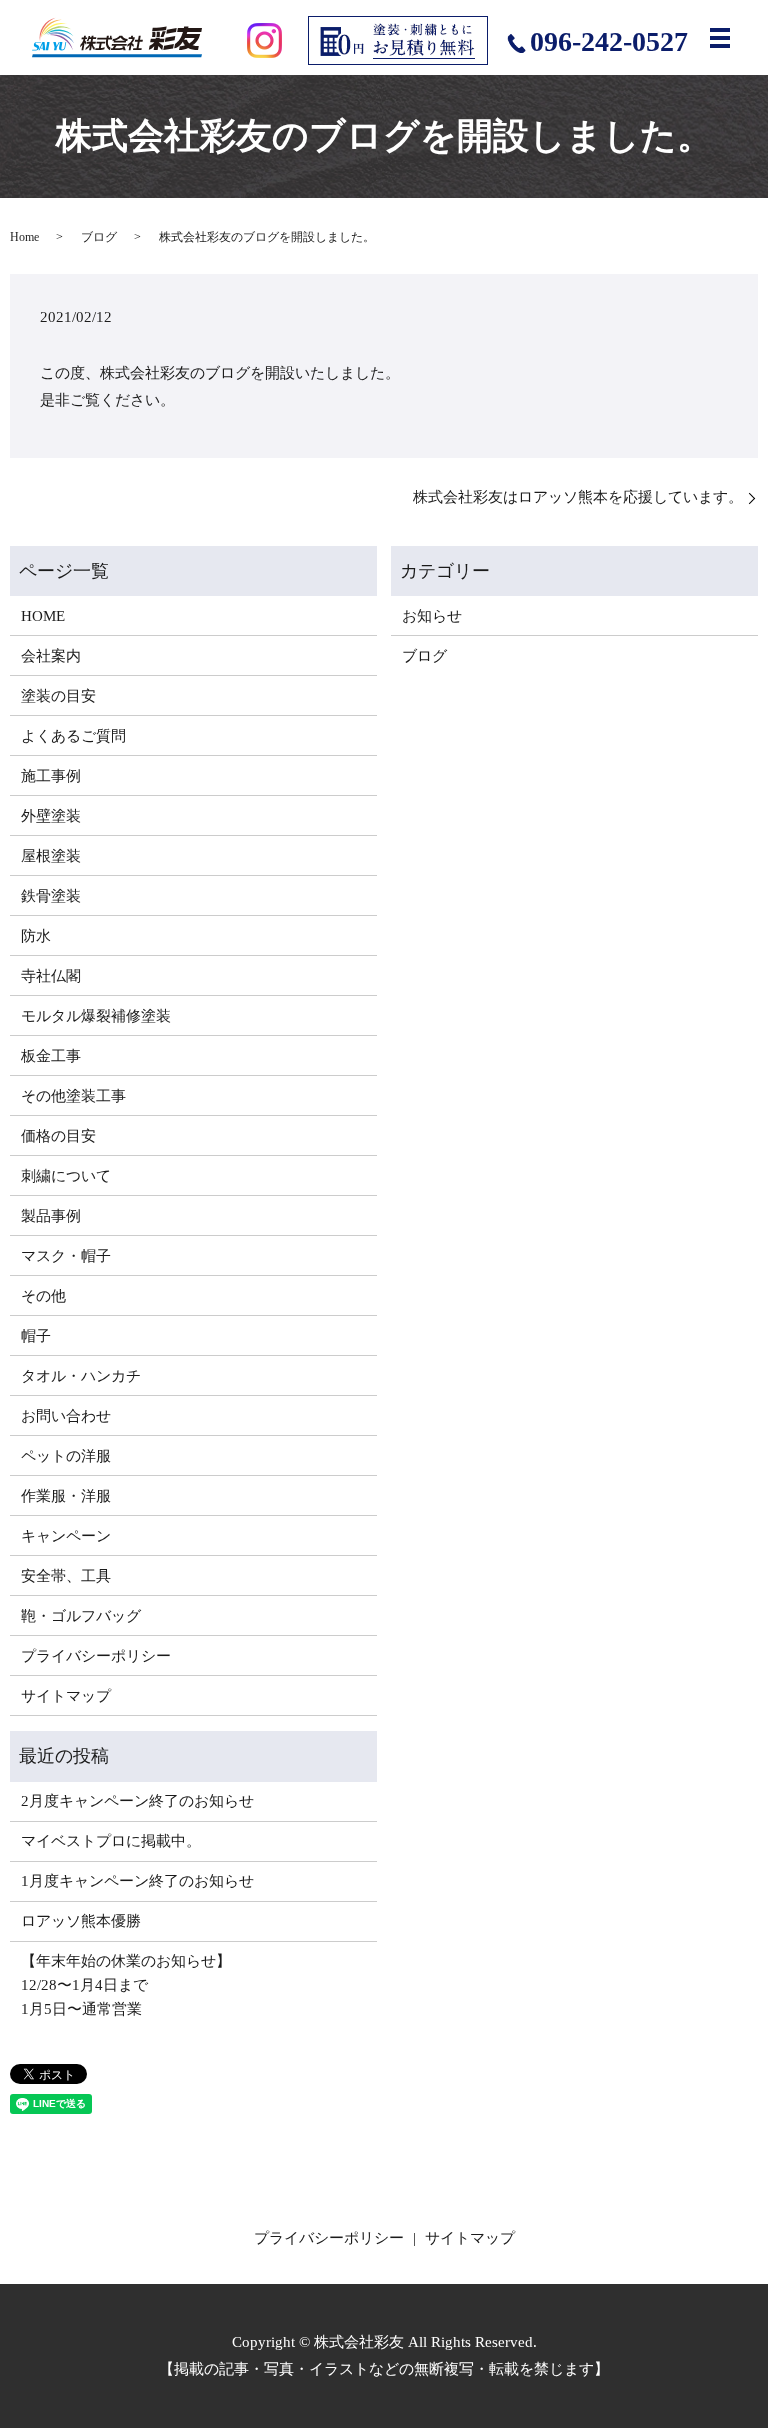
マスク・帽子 (66, 1256)
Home (24, 237)
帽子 (36, 1336)
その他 (43, 1296)
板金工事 (51, 1056)
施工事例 (51, 776)
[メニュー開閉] (720, 38)
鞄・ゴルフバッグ (81, 1616)
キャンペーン (66, 1536)
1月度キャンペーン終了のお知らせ (137, 1881)
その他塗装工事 (73, 1096)
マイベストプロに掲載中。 (111, 1841)
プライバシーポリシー (96, 1656)
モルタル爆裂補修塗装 (96, 1016)
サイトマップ (66, 1696)
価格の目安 (58, 1136)
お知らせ (432, 616)
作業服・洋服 (66, 1496)
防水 (36, 936)
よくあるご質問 (73, 736)
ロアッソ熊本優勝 (81, 1921)
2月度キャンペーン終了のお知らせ (137, 1801)
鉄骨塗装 (51, 896)
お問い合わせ (66, 1416)
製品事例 (51, 1216)
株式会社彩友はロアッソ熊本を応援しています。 (578, 497)
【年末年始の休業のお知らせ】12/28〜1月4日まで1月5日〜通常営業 (126, 1985)
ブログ (99, 237)
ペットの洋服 (66, 1456)
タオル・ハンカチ (81, 1376)
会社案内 (51, 656)
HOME (43, 616)
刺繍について (66, 1176)
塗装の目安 (58, 696)
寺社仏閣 (51, 976)
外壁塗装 (51, 816)
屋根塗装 (51, 856)
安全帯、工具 (66, 1576)
